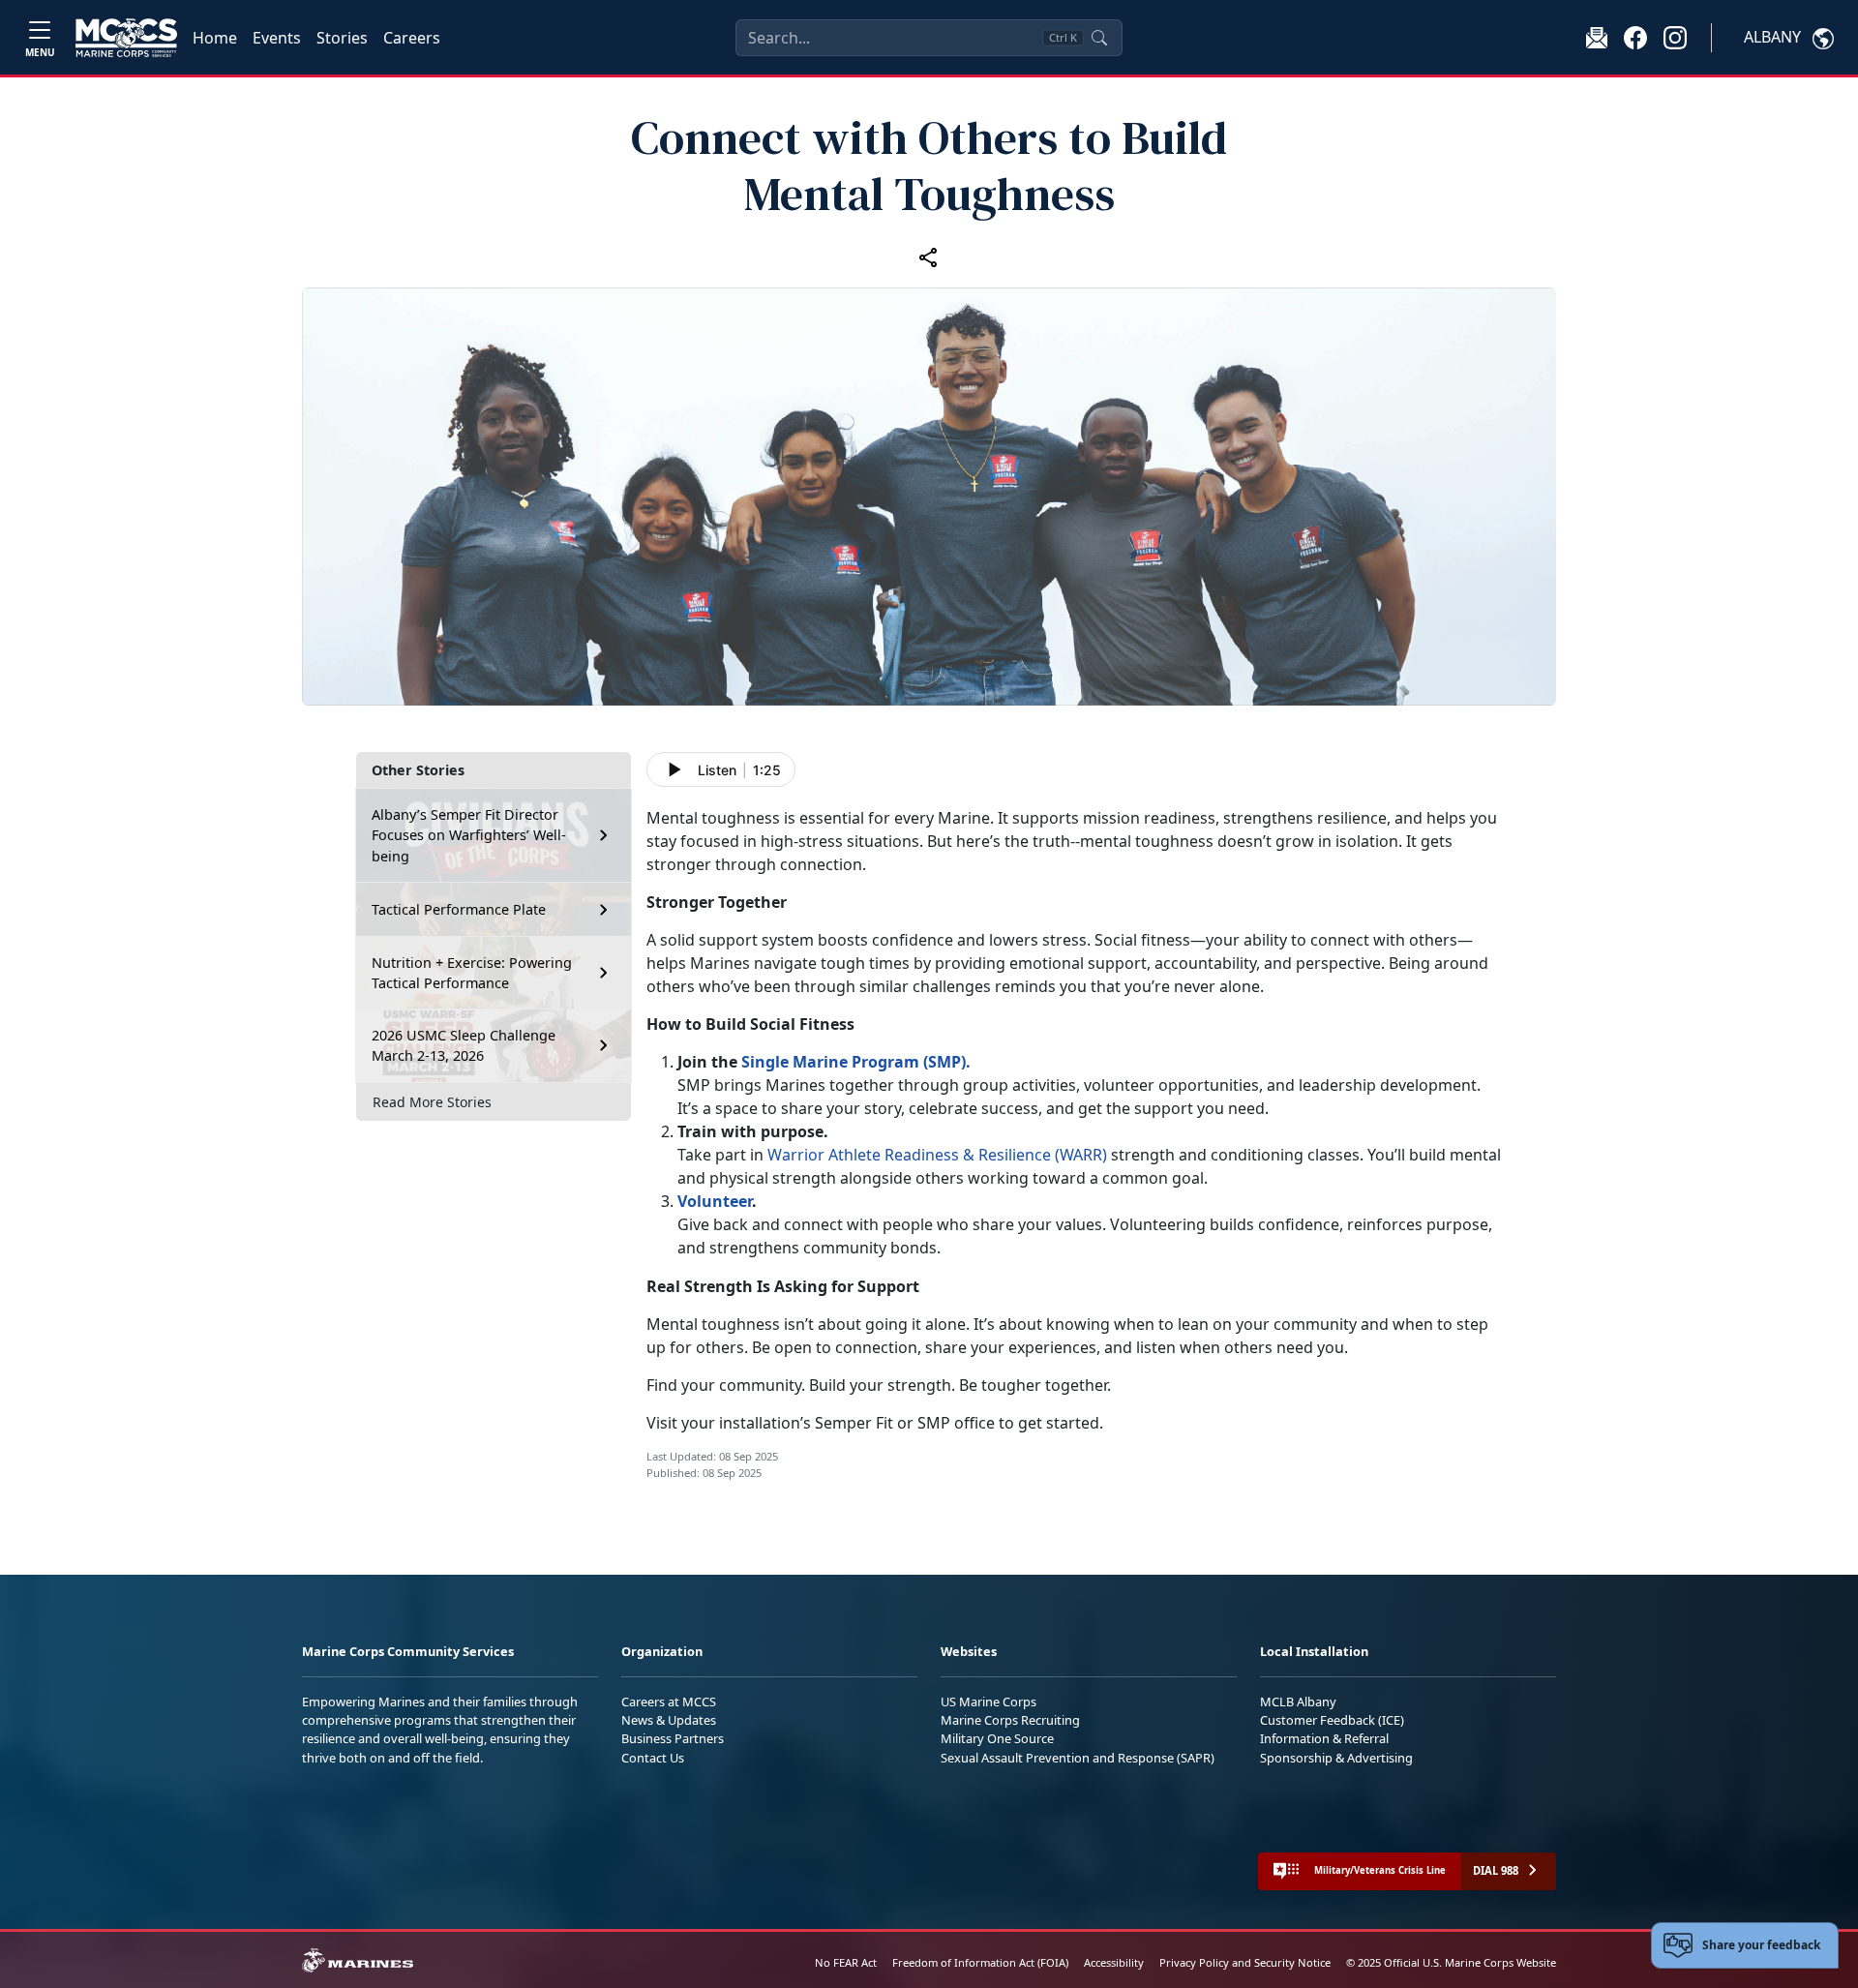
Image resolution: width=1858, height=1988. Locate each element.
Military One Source (997, 1738)
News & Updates (669, 1720)
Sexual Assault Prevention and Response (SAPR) (1078, 1758)
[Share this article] (929, 256)
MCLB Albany (1298, 1702)
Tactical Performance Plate (459, 909)
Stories (342, 38)
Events (277, 38)
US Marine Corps (989, 1702)
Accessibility (1114, 1962)
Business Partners (673, 1738)
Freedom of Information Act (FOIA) (980, 1962)
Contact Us (653, 1758)
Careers (412, 38)
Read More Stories (432, 1102)
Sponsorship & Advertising (1336, 1758)
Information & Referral (1324, 1738)
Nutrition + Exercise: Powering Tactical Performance (472, 973)
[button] (1635, 37)
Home (215, 38)
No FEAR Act (846, 1962)
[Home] (126, 38)
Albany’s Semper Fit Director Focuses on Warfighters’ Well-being (469, 835)
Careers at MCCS (669, 1702)
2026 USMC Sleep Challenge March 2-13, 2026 (464, 1046)
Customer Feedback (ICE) (1332, 1720)
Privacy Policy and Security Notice (1245, 1962)
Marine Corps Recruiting (1010, 1720)
